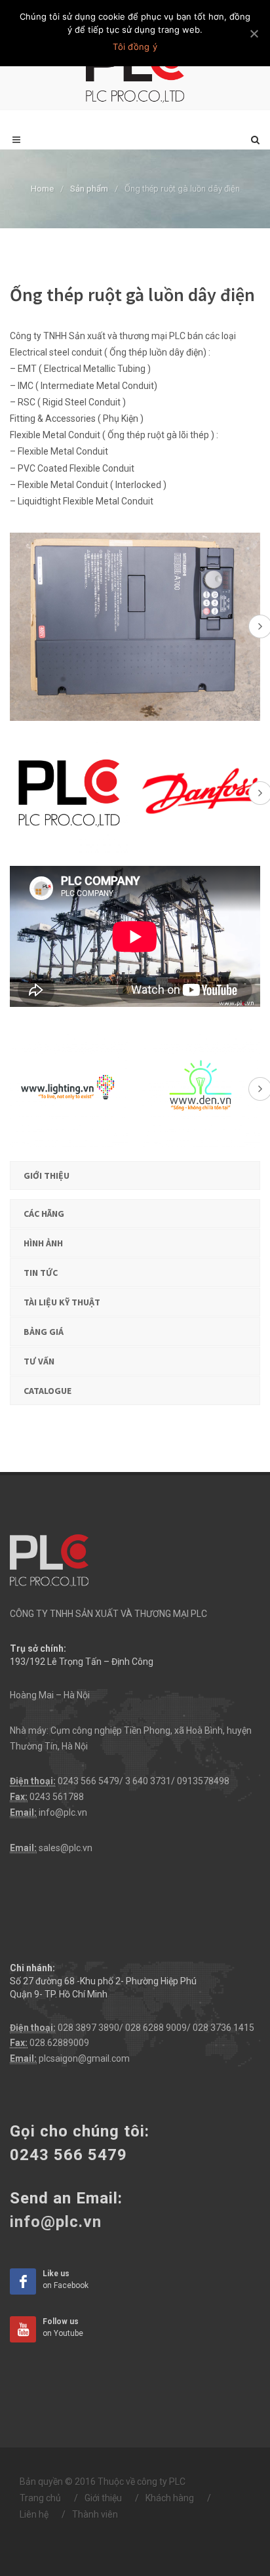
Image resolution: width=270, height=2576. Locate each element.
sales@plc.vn (66, 1848)
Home (42, 189)
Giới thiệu (103, 2498)
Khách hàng (170, 2498)
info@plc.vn (63, 1812)
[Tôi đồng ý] (254, 33)
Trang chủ (40, 2498)
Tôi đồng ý (135, 47)
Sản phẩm (89, 189)
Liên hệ (34, 2514)
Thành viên (95, 2514)
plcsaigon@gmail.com (84, 2058)
